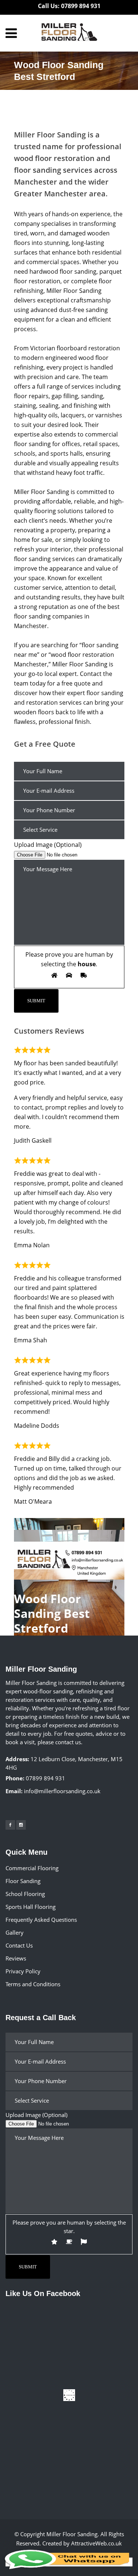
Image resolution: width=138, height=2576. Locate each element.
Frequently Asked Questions (41, 1920)
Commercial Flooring (32, 1868)
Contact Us (19, 1945)
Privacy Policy (23, 1971)
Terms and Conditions (33, 1984)
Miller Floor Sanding (72, 2534)
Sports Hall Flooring (31, 1907)
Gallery (15, 1932)
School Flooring (25, 1894)
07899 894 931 (45, 1778)
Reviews (16, 1958)
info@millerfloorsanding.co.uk (62, 1791)
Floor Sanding (23, 1881)
